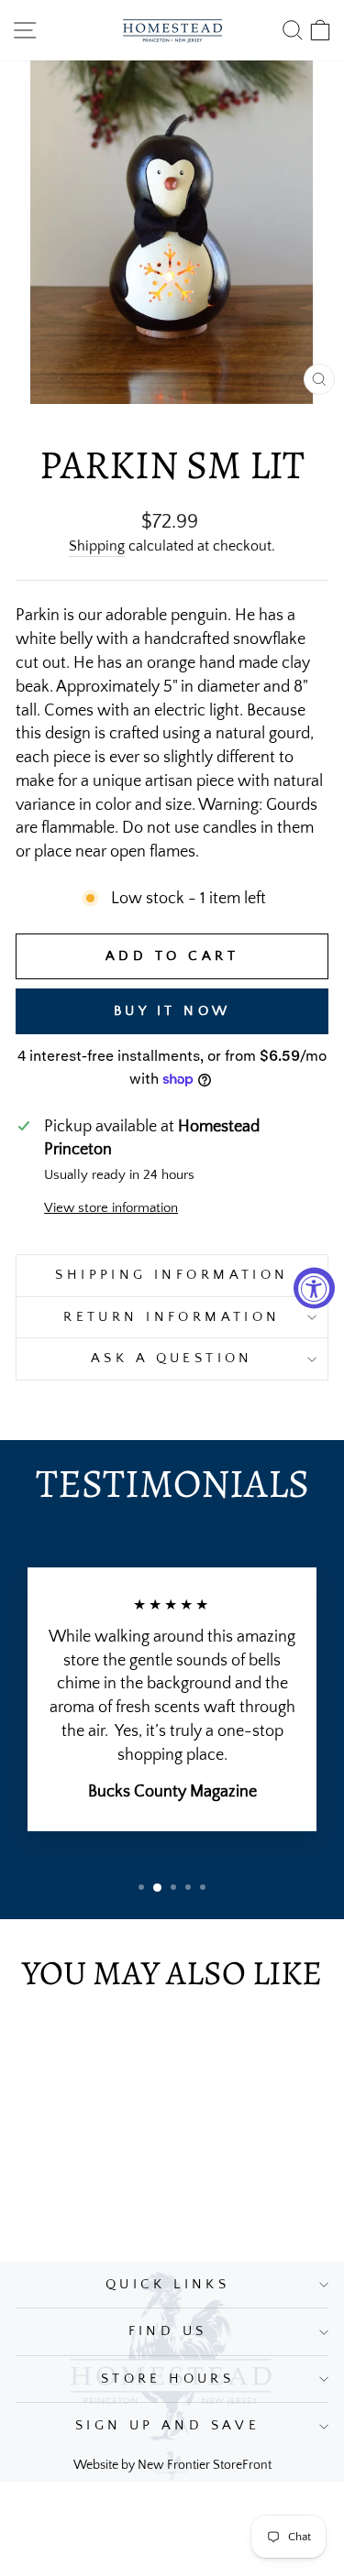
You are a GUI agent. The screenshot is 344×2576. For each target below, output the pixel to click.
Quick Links (168, 2285)
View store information (111, 1208)
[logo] (172, 30)
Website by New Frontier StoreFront (172, 2465)
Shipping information (172, 1275)
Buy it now (172, 1011)
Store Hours (168, 2379)
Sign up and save (168, 2426)
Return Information (172, 1317)
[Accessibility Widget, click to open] (314, 1288)
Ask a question (172, 1359)
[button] (141, 1887)
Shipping (97, 546)
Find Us (168, 2331)
